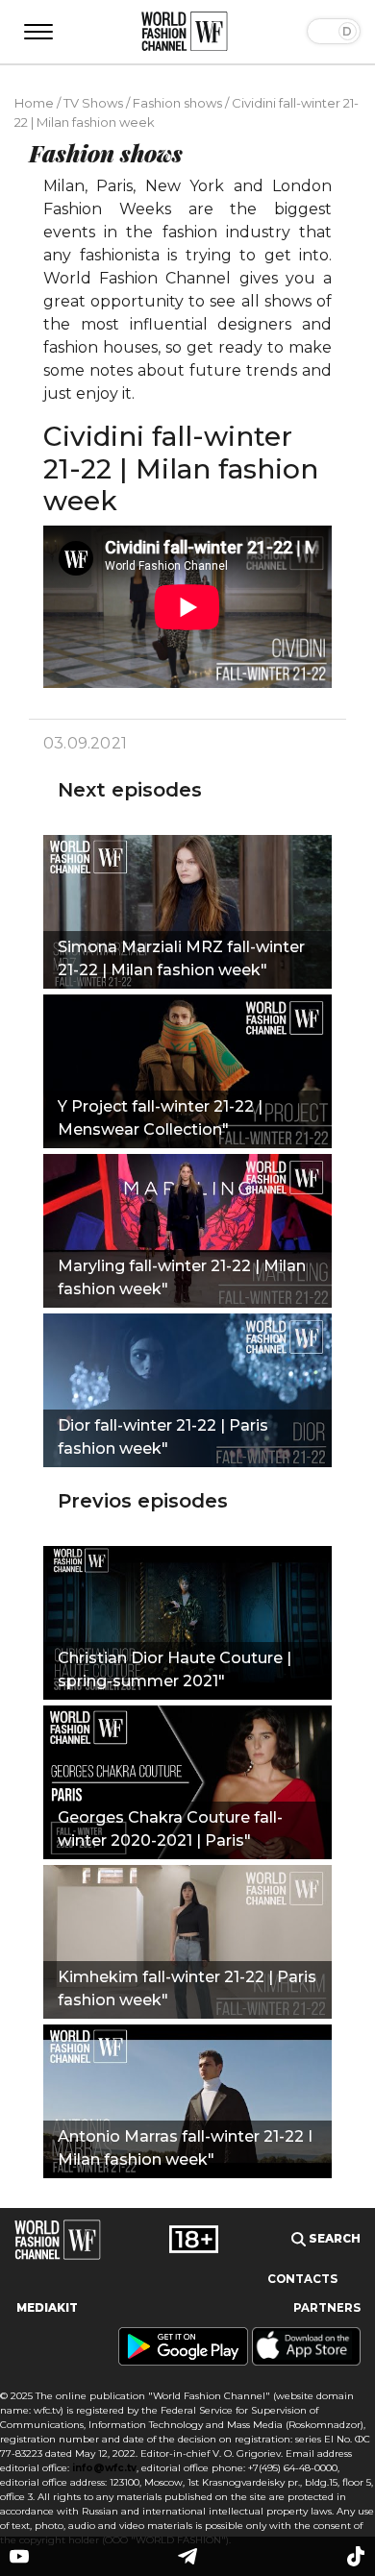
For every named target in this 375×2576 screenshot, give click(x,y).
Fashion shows (177, 103)
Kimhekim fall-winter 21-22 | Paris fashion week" (187, 1988)
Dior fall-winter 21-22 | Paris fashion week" (163, 1437)
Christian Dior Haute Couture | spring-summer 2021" (175, 1669)
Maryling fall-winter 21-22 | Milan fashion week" (182, 1277)
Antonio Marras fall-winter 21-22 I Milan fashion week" (185, 2148)
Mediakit (47, 2308)
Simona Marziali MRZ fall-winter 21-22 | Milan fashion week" (181, 958)
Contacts (302, 2279)
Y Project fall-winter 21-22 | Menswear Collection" (160, 1118)
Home (34, 103)
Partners (327, 2308)
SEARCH (333, 2239)
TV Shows (93, 103)
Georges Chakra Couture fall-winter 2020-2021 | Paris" (170, 1829)
